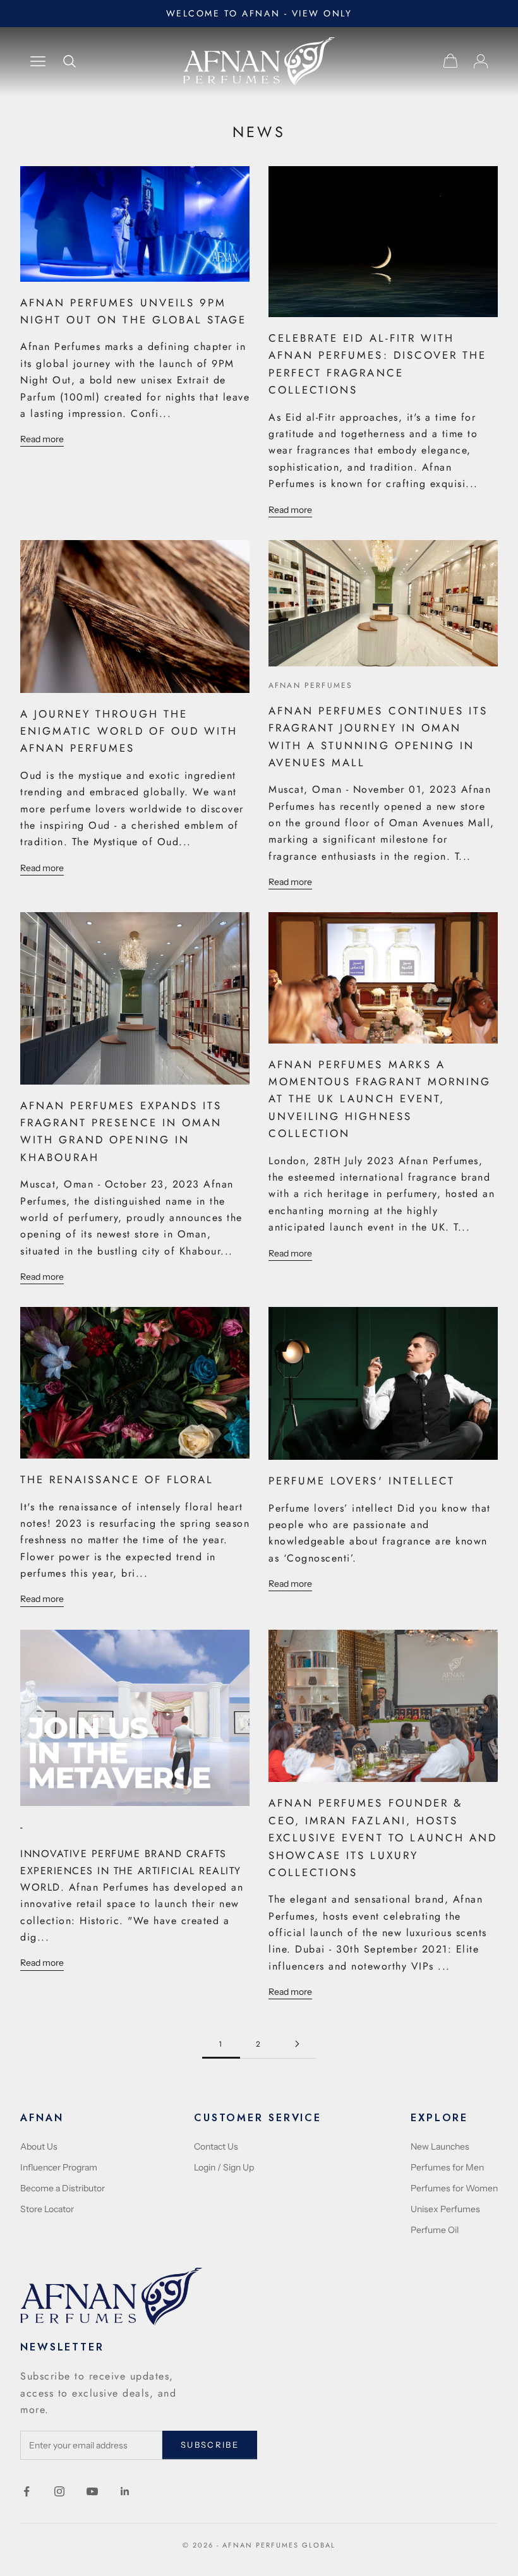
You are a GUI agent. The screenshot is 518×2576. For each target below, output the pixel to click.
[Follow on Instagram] (59, 2491)
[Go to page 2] (297, 2044)
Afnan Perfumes (310, 685)
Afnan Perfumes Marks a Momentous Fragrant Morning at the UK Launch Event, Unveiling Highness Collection (380, 1099)
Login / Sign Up (224, 2167)
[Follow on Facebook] (27, 2491)
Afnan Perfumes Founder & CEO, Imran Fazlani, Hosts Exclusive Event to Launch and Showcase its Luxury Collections (383, 1838)
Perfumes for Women (454, 2188)
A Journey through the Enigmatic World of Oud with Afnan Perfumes (129, 731)
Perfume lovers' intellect (362, 1481)
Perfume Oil (435, 2230)
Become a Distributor (63, 2188)
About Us (39, 2146)
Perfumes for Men (447, 2167)
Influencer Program (59, 2167)
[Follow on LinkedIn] (125, 2491)
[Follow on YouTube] (92, 2491)
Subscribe (210, 2445)
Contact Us (216, 2146)
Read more (42, 439)
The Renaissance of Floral (117, 1479)
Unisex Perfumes (445, 2209)
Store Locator (47, 2209)
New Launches (440, 2146)
